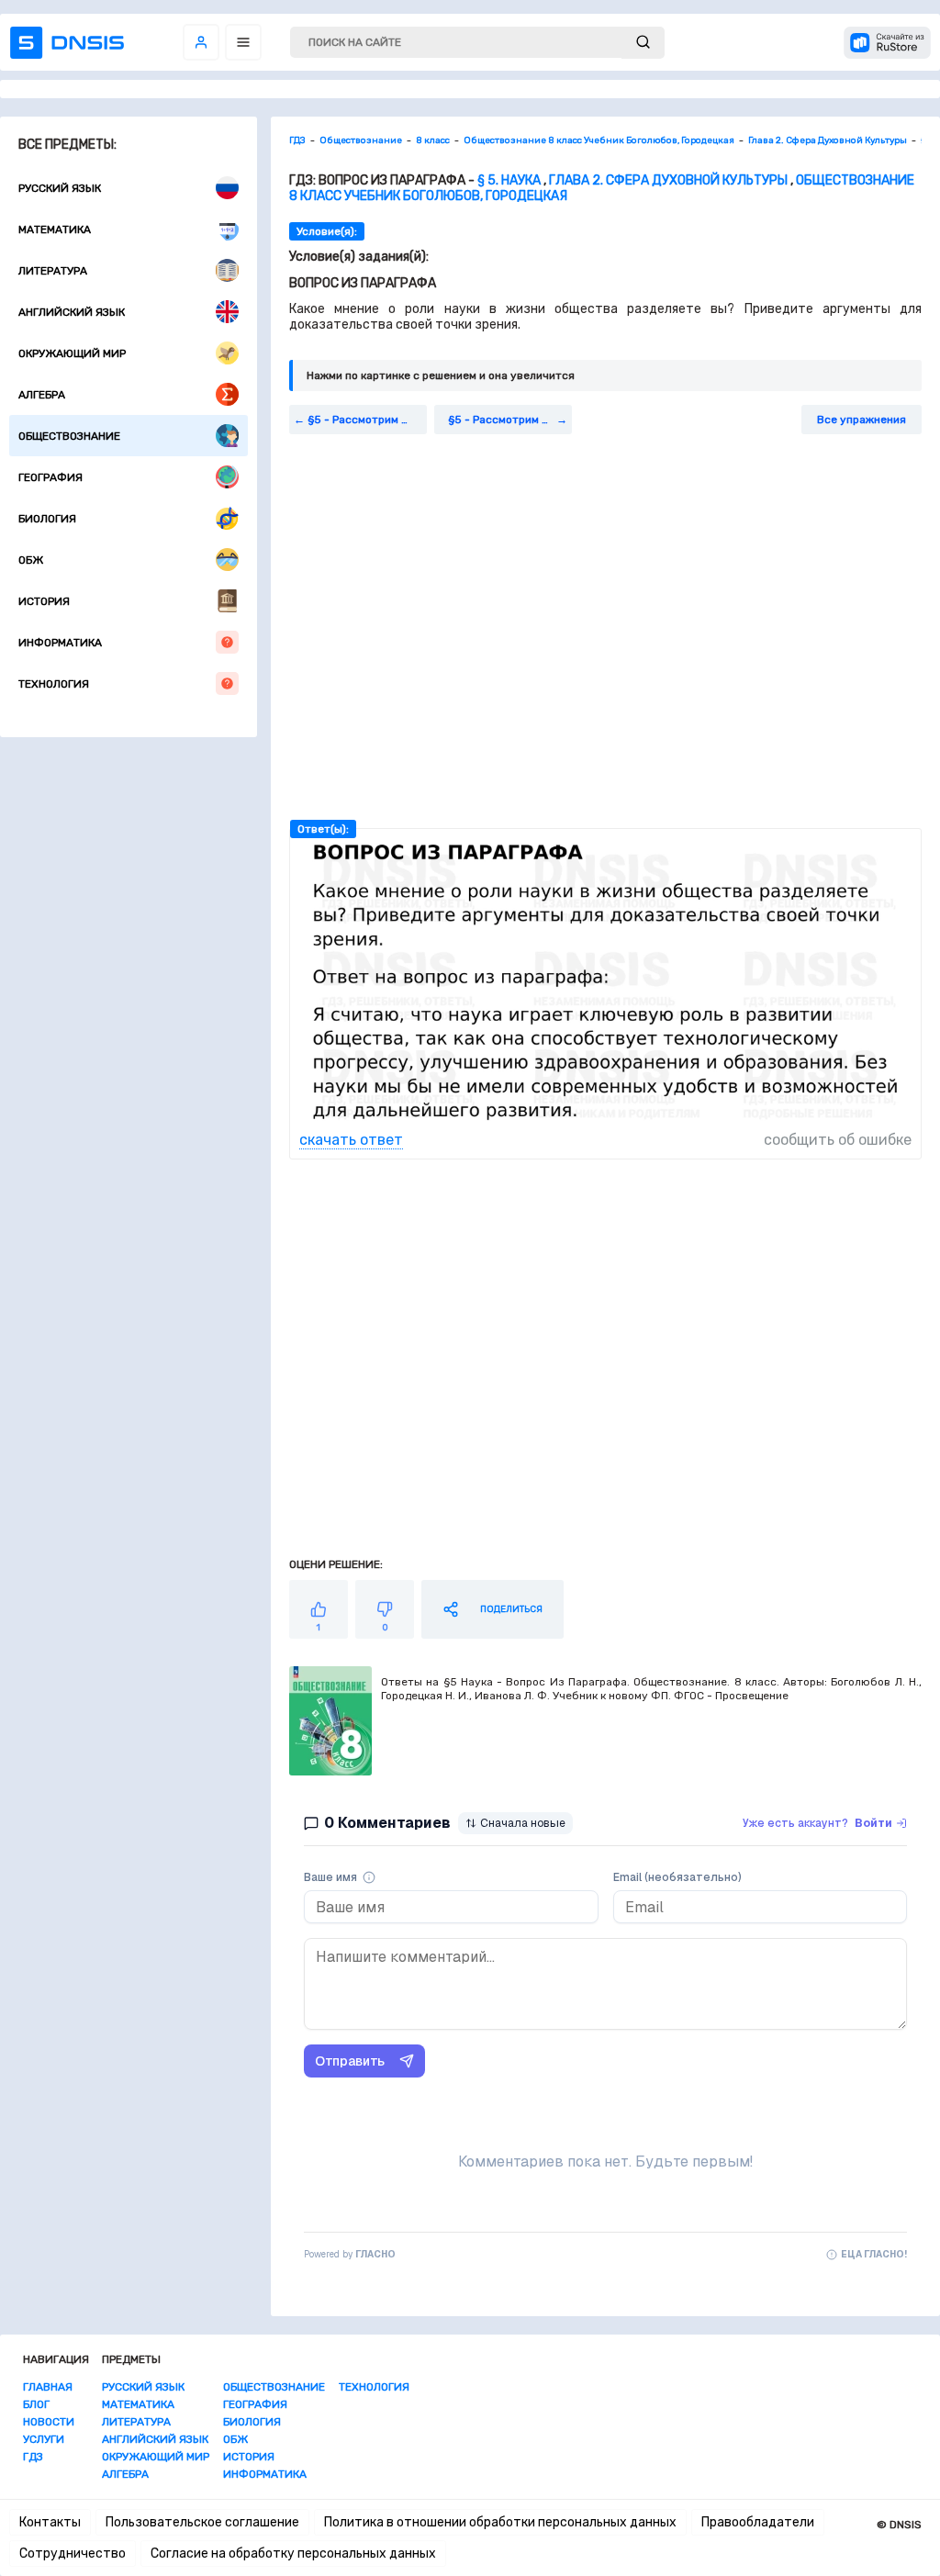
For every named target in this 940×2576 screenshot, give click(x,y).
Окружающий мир (72, 353)
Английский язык (72, 312)
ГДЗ (33, 2457)
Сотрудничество (73, 2554)
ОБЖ (31, 560)
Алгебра (42, 395)
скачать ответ (351, 1140)
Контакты (50, 2522)
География (50, 477)
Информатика (60, 643)
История (44, 601)
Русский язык (60, 188)
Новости (49, 2422)
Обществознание (69, 436)
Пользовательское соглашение (202, 2522)
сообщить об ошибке (838, 1140)
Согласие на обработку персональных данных (293, 2554)
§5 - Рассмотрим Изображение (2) (510, 420)
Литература (53, 271)
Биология (47, 519)
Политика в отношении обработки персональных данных (500, 2522)
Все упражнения (862, 420)
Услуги (44, 2439)
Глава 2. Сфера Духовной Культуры (668, 180)
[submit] (643, 43)
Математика (55, 230)
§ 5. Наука (509, 180)
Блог (36, 2404)
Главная (48, 2387)
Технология (54, 684)
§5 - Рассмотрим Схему (367, 420)
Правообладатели (758, 2522)
